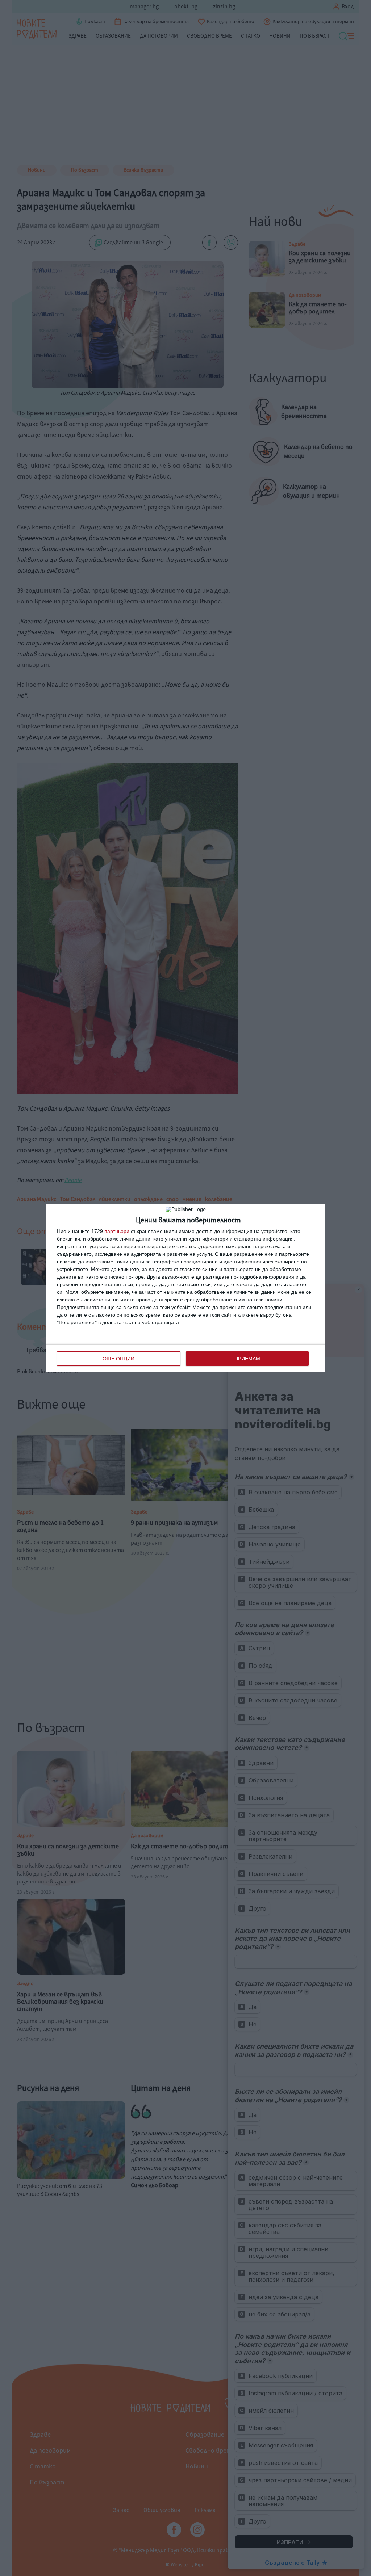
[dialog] (185, 1288)
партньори (117, 1231)
